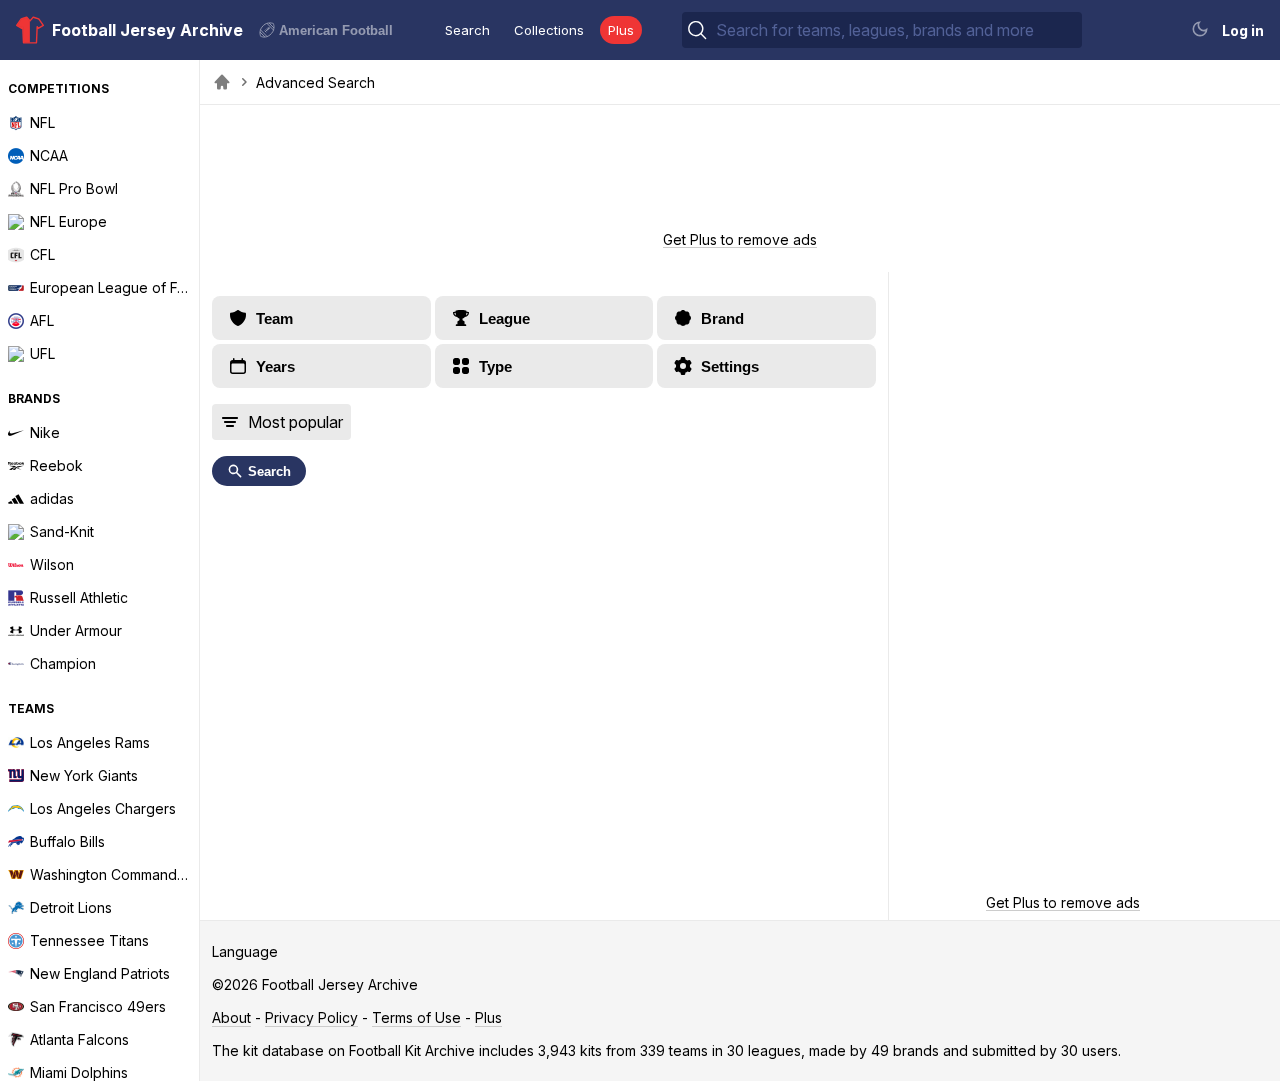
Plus (621, 30)
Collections (549, 30)
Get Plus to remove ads (740, 239)
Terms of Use (416, 1017)
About (231, 1017)
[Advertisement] (740, 174)
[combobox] (897, 30)
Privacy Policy (311, 1017)
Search (467, 30)
